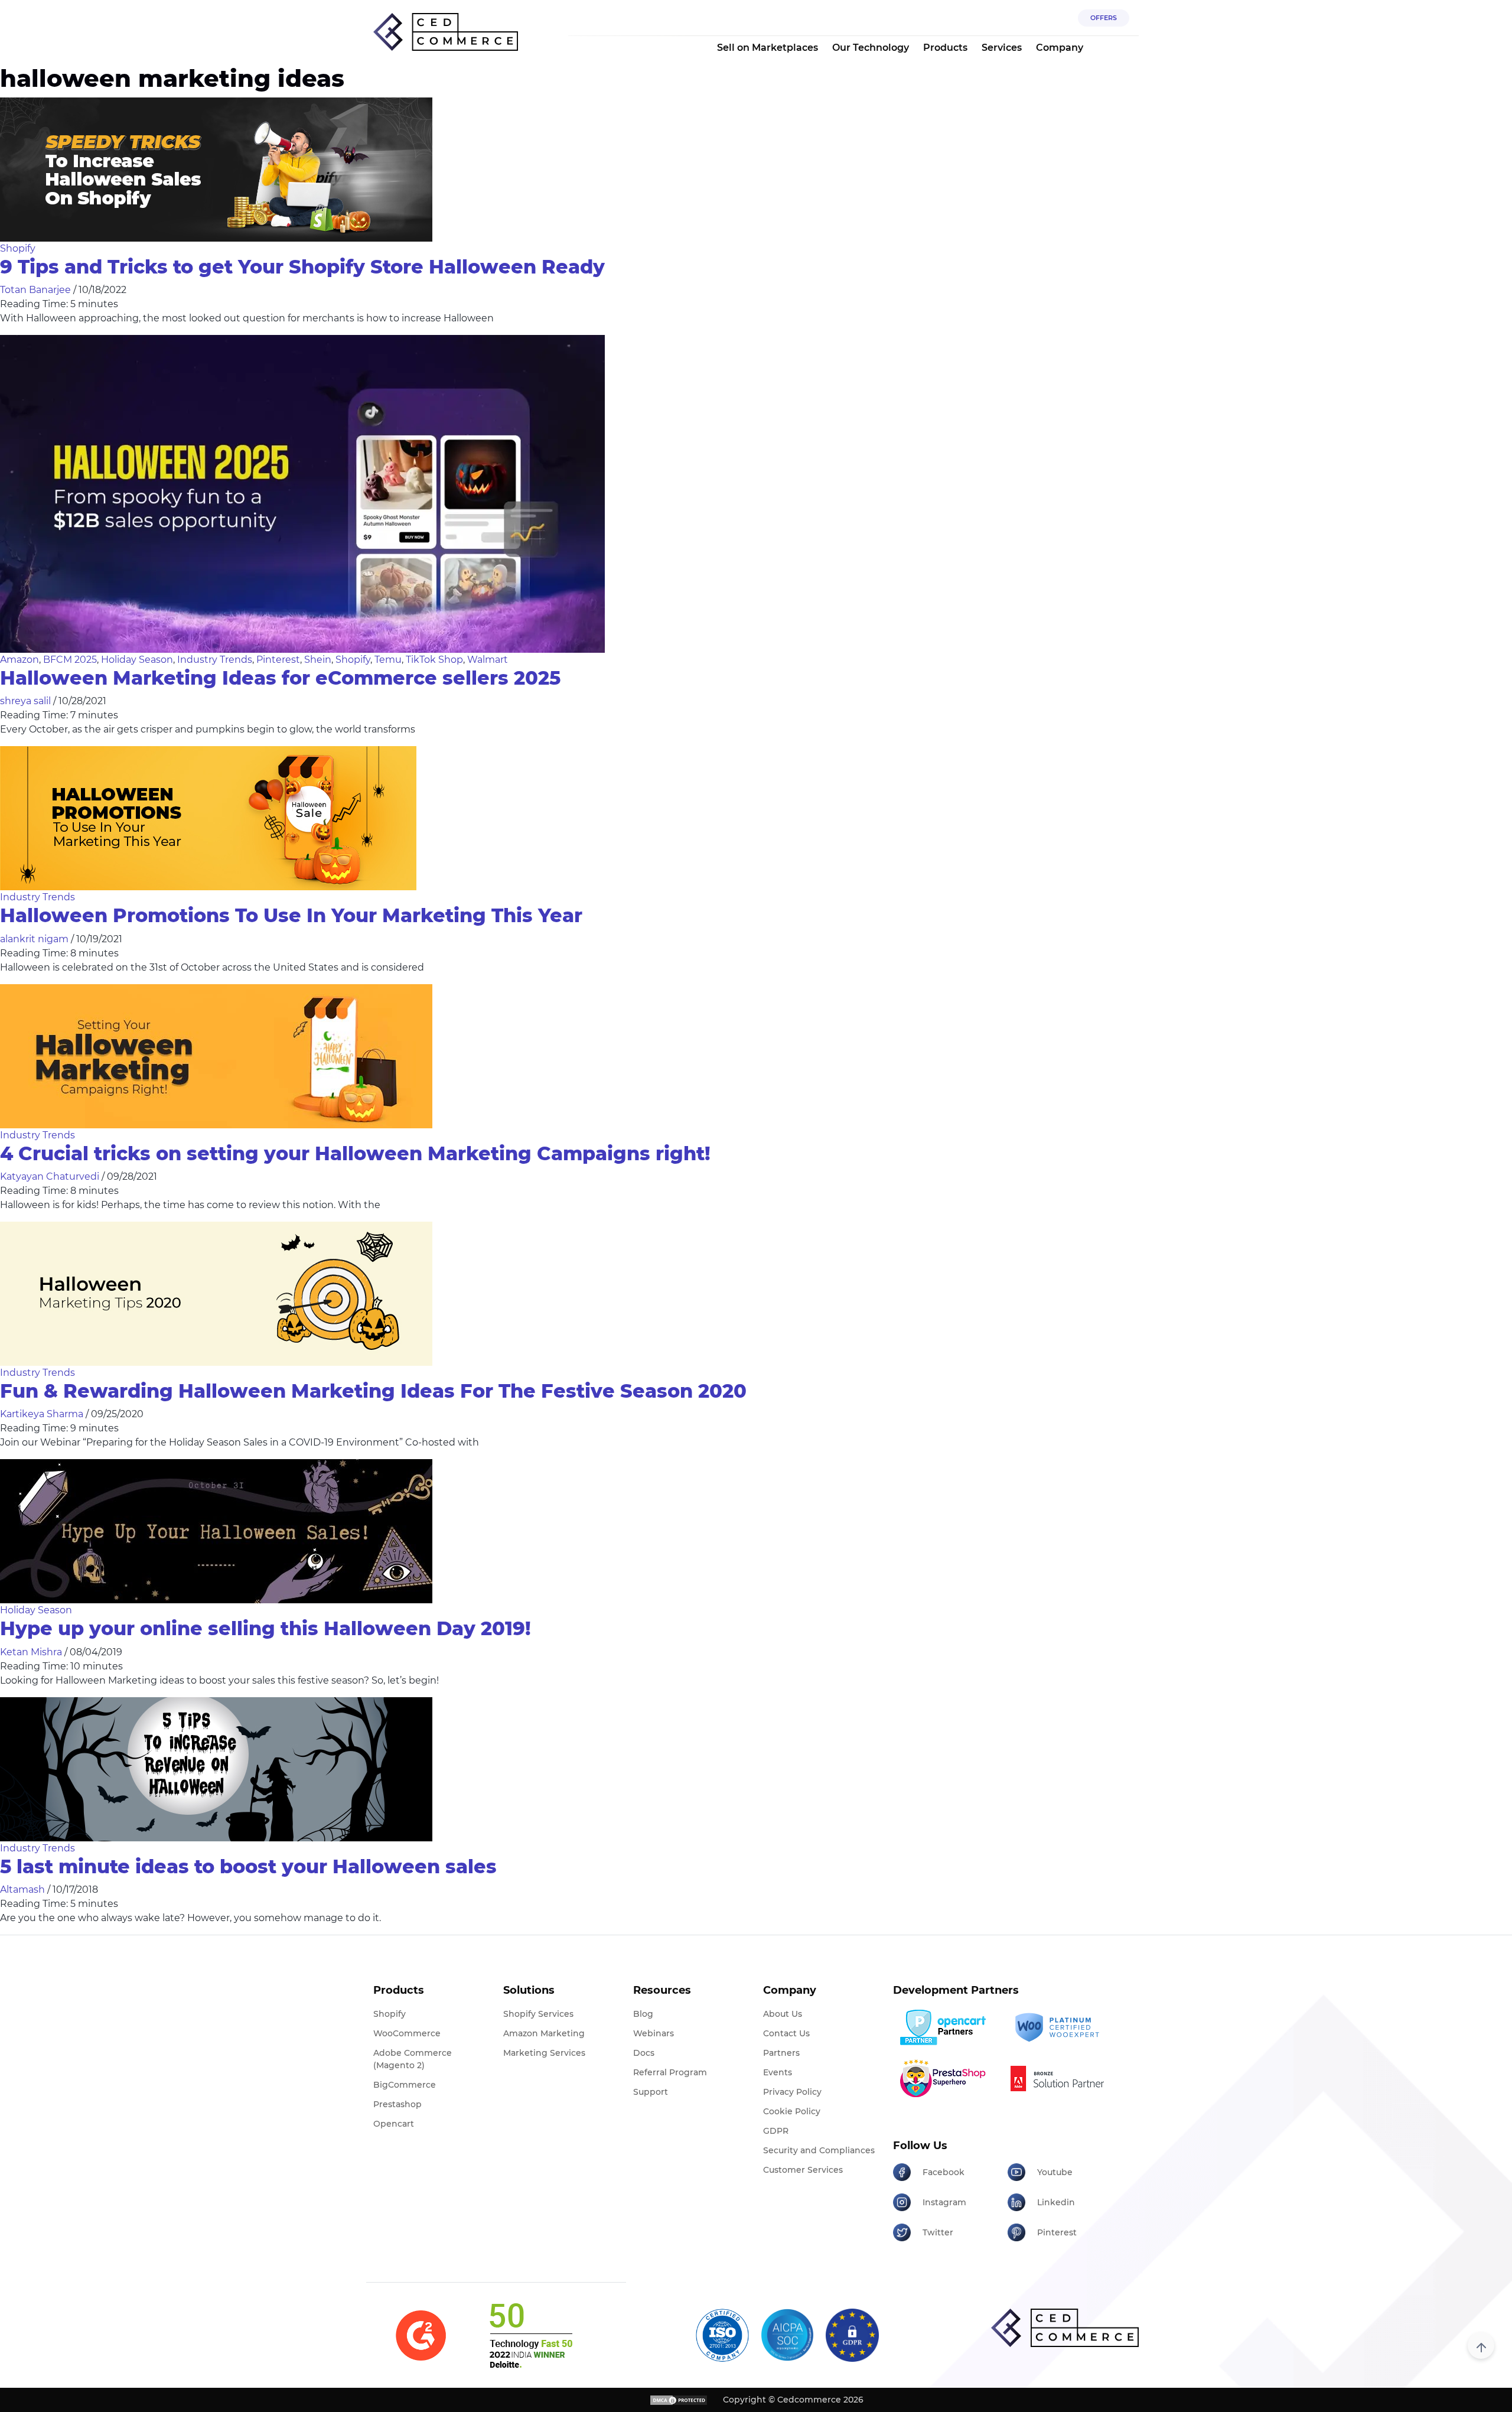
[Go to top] (1481, 2346)
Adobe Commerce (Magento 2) (413, 2059)
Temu (388, 660)
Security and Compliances (819, 2150)
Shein (318, 660)
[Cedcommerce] (1065, 2328)
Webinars (654, 2033)
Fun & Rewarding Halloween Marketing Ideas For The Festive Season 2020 (373, 1391)
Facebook (944, 2172)
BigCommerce (405, 2085)
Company (1060, 48)
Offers (1104, 18)
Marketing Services (544, 2053)
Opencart (394, 2124)
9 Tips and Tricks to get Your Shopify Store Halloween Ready (302, 267)
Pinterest (278, 660)
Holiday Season (137, 660)
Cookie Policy (792, 2111)
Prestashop (397, 2104)
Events (778, 2072)
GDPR (776, 2131)
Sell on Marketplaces (768, 48)
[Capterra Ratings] (421, 2335)
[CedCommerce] (446, 32)
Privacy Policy (792, 2092)
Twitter (938, 2232)
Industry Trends (215, 660)
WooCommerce (407, 2033)
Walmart (488, 660)
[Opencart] (946, 2027)
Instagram (944, 2202)
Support (651, 2092)
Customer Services (803, 2170)
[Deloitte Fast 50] (530, 2335)
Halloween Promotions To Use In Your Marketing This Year (291, 915)
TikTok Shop (434, 660)
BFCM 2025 (70, 660)
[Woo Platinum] (1060, 2028)
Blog (643, 2014)
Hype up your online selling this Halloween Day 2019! (265, 1628)
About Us (783, 2014)
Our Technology (871, 48)
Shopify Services (538, 2014)
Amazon (19, 660)
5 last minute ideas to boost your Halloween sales (248, 1866)
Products (945, 48)
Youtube (1055, 2172)
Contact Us (786, 2033)
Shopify (18, 248)
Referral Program (670, 2072)
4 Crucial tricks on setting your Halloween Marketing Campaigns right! (355, 1153)
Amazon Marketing (544, 2033)
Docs (644, 2053)
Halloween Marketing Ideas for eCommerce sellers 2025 (280, 678)
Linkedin (1056, 2202)
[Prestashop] (946, 2078)
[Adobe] (1060, 2078)
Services (1002, 48)
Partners (781, 2053)
